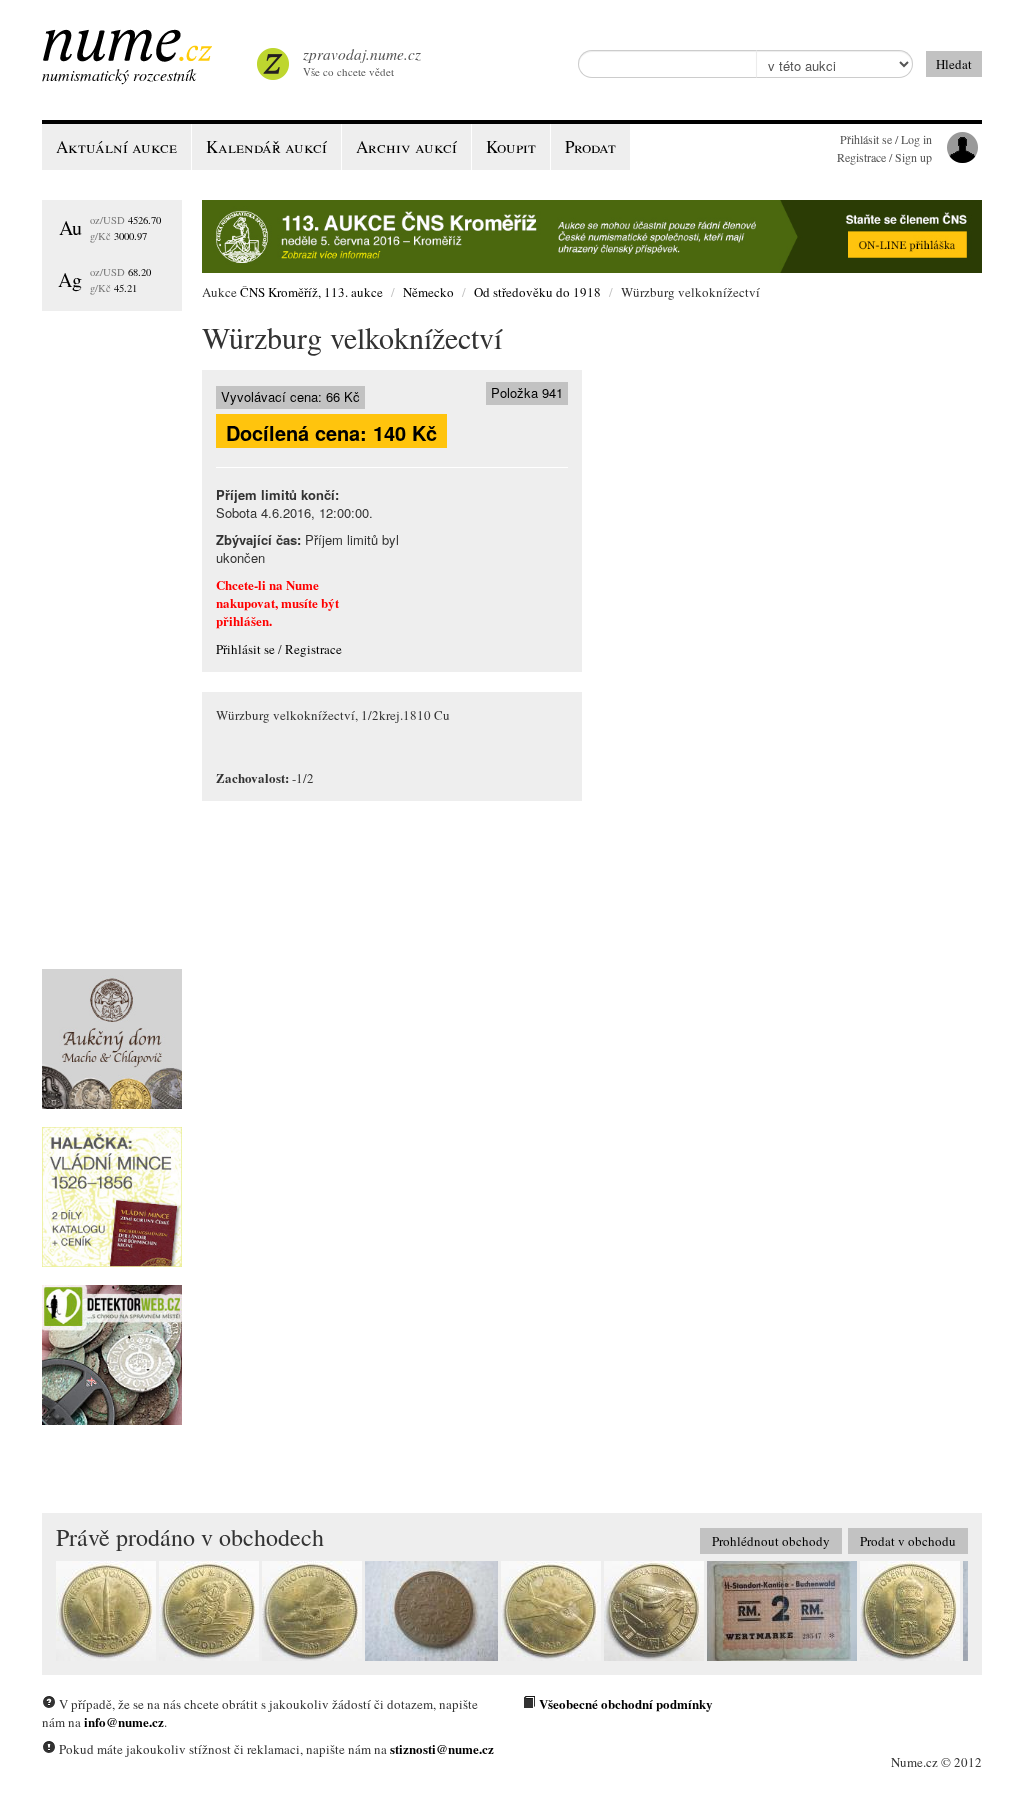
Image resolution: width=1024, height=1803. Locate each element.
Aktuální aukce (116, 146)
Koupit (511, 146)
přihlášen (242, 620)
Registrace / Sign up (884, 157)
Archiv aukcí (406, 146)
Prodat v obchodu (908, 1541)
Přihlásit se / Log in (886, 139)
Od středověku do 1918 (537, 292)
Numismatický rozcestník (119, 74)
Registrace (313, 649)
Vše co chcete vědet (362, 61)
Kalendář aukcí (266, 146)
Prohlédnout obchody (771, 1541)
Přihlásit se (245, 649)
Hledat (954, 64)
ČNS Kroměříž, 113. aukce (311, 292)
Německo (428, 292)
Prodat (590, 146)
